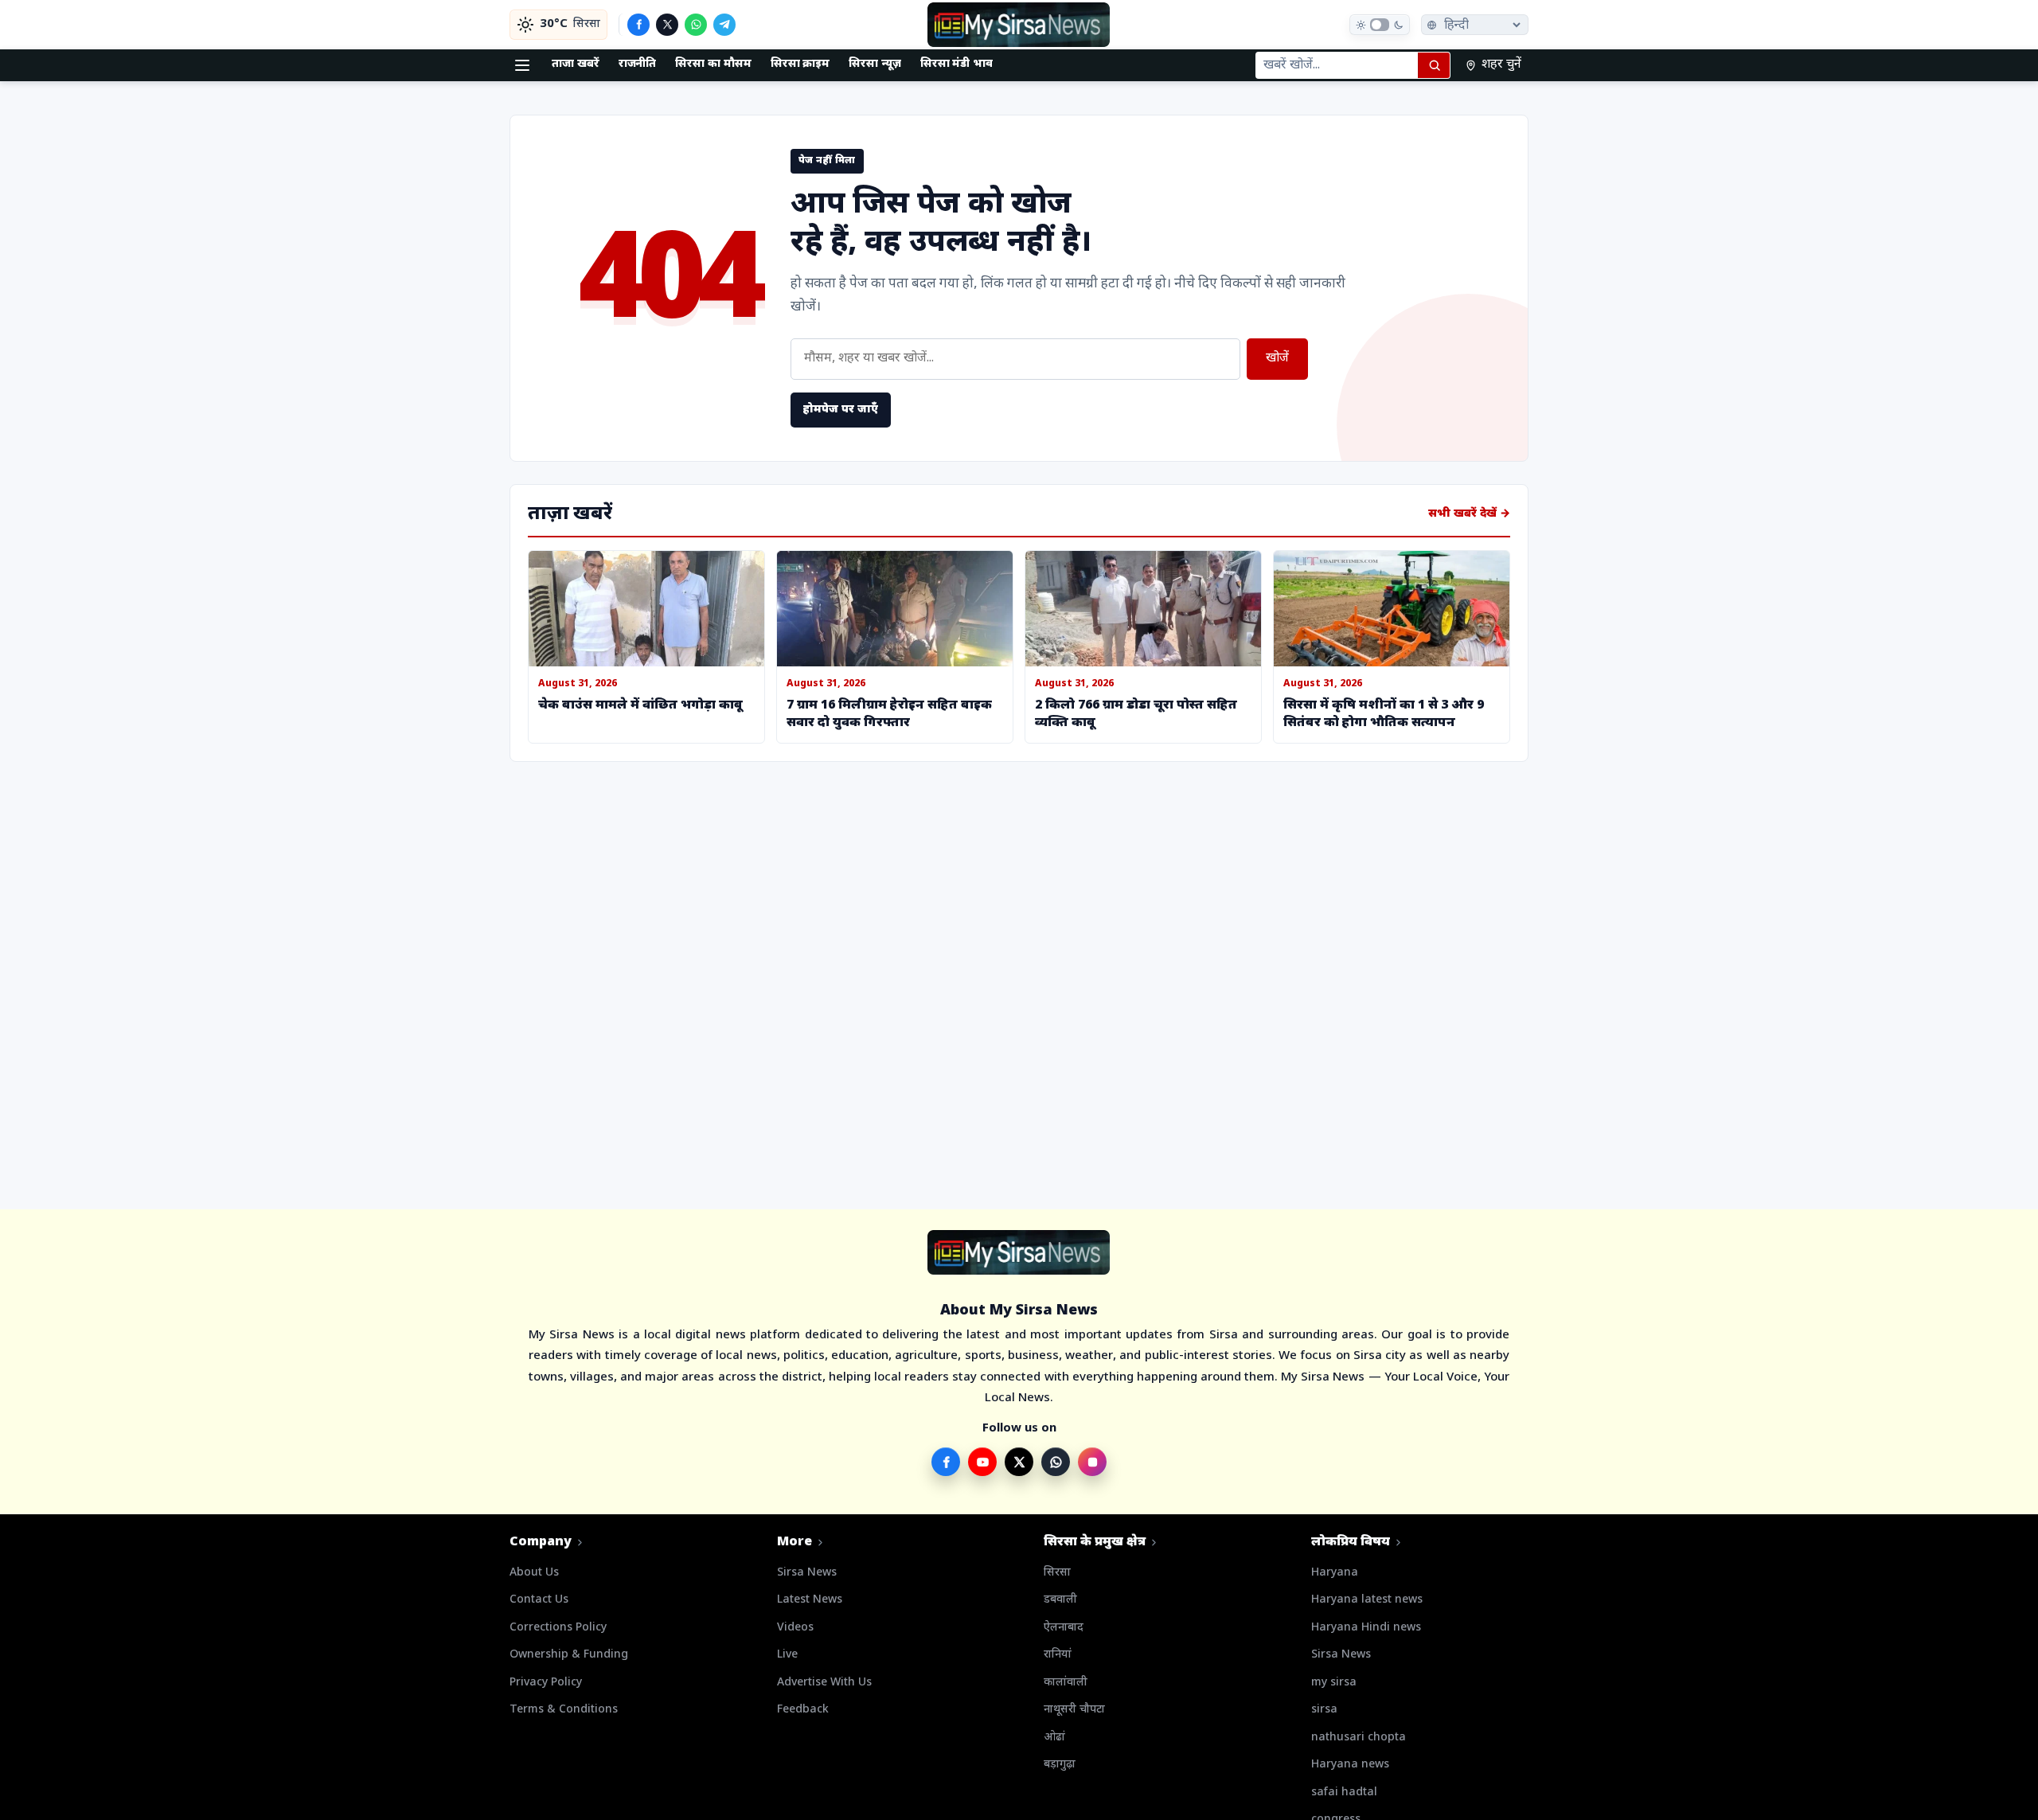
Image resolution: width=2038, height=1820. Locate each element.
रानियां (1058, 1655)
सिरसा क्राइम (800, 64)
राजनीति (638, 64)
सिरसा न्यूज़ (875, 64)
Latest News (810, 1600)
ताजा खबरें (576, 64)
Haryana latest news (1367, 1600)
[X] (667, 25)
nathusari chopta (1359, 1738)
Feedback (803, 1710)
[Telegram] (724, 25)
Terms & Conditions (564, 1710)
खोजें (1277, 359)
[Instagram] (1092, 1462)
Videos (795, 1628)
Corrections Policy (558, 1628)
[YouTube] (982, 1462)
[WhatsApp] (696, 25)
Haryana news (1350, 1765)
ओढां (1054, 1738)
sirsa (1324, 1710)
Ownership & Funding (569, 1655)
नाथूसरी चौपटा (1074, 1710)
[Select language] (1475, 25)
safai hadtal (1344, 1793)
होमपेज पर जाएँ (841, 410)
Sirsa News (807, 1573)
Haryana (1335, 1573)
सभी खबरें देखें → (1469, 514)
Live (787, 1655)
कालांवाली (1066, 1683)
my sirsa (1334, 1683)
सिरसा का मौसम (713, 64)
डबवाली (1060, 1600)
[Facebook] (638, 25)
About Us (534, 1573)
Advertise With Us (824, 1683)
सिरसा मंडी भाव (957, 64)
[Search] (1434, 65)
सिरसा (1057, 1573)
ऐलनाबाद (1064, 1628)
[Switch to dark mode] (1380, 25)
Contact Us (539, 1600)
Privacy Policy (546, 1683)
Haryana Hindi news (1366, 1628)
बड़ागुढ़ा (1060, 1765)
